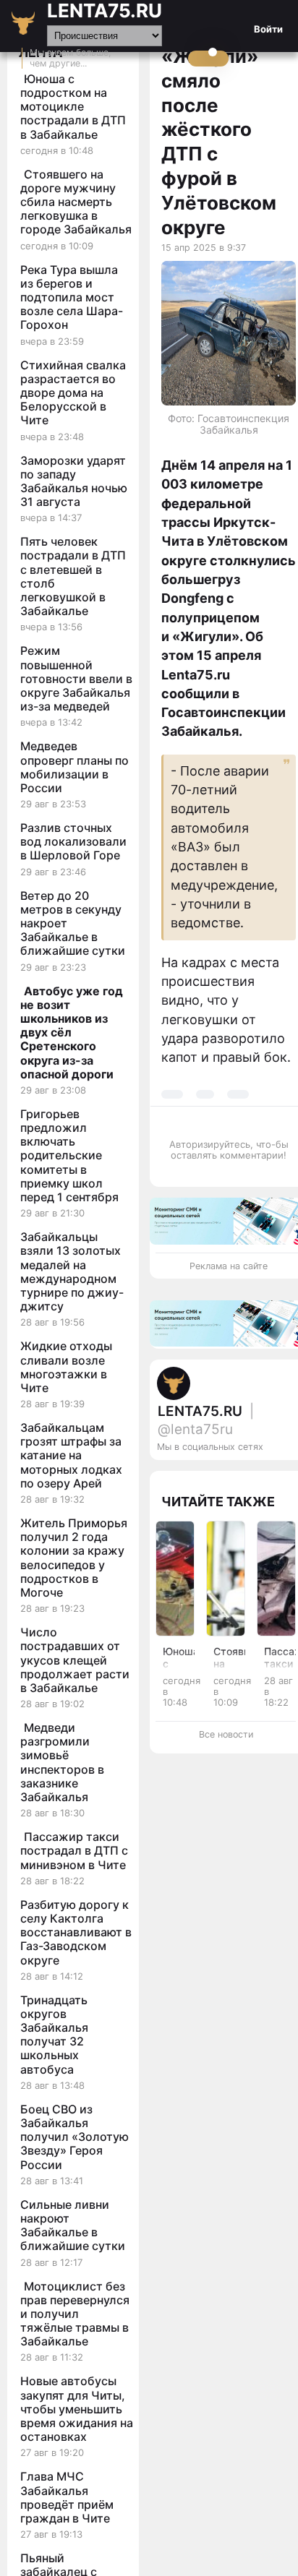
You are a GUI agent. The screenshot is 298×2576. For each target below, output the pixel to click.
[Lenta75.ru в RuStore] (231, 1477)
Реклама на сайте (229, 1266)
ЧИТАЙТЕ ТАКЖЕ (218, 1502)
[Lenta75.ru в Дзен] (289, 1477)
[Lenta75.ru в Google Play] (217, 1477)
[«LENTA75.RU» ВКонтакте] (260, 1477)
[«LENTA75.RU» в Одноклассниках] (275, 1477)
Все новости (226, 1734)
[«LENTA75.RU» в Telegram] (246, 1477)
